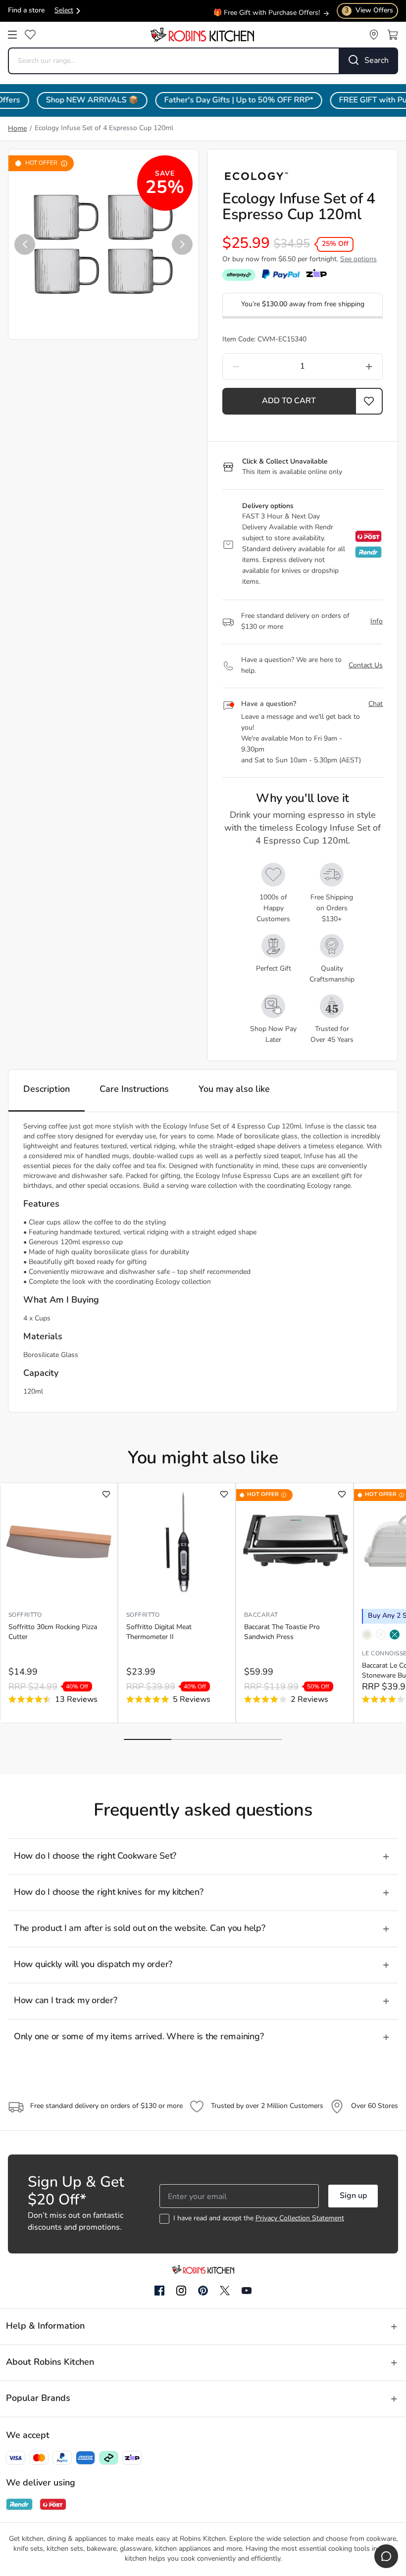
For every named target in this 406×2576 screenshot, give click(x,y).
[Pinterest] (203, 2291)
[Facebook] (159, 2291)
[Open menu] (12, 35)
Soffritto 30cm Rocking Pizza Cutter (53, 1632)
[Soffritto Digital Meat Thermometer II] (177, 1542)
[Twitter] (225, 2291)
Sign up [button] (353, 2196)
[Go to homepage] (202, 35)
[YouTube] (247, 2291)
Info (377, 622)
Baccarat (261, 1615)
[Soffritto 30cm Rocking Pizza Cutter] (59, 1542)
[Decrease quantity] (256, 367)
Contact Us (366, 666)
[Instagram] (181, 2291)
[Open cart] (393, 35)
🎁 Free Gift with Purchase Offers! (267, 13)
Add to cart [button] (289, 401)
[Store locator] (374, 35)
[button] (25, 244)
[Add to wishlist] (106, 1494)
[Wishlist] (30, 35)
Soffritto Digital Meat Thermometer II (159, 1632)
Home (17, 129)
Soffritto (25, 1615)
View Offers (369, 11)
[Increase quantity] (349, 367)
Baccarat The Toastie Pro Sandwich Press (282, 1632)
